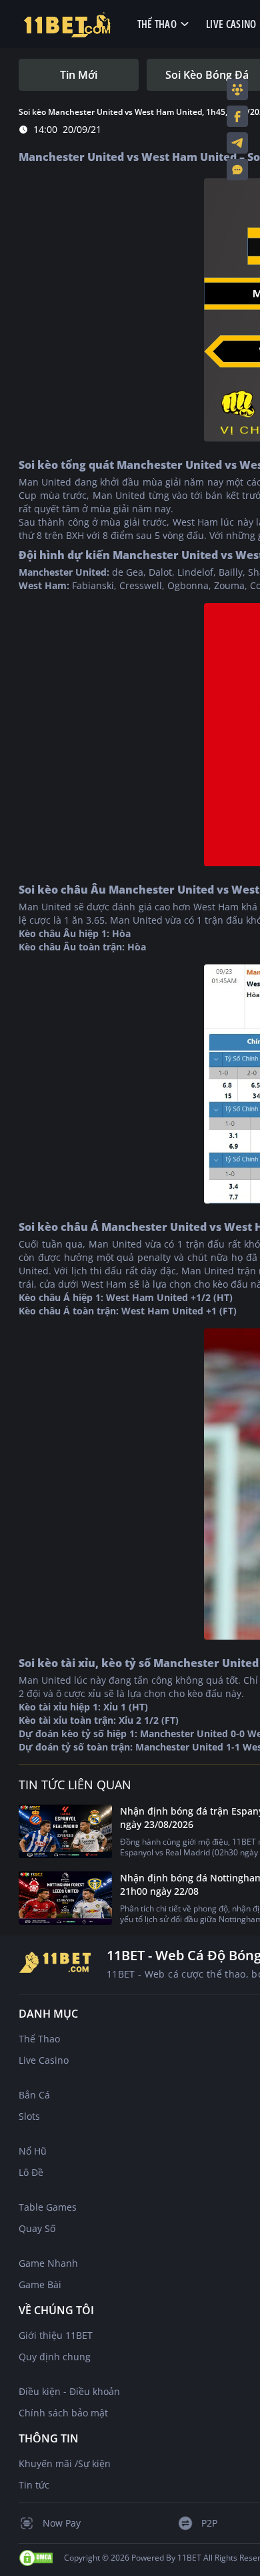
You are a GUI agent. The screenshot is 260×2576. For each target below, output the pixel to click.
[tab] (79, 75)
